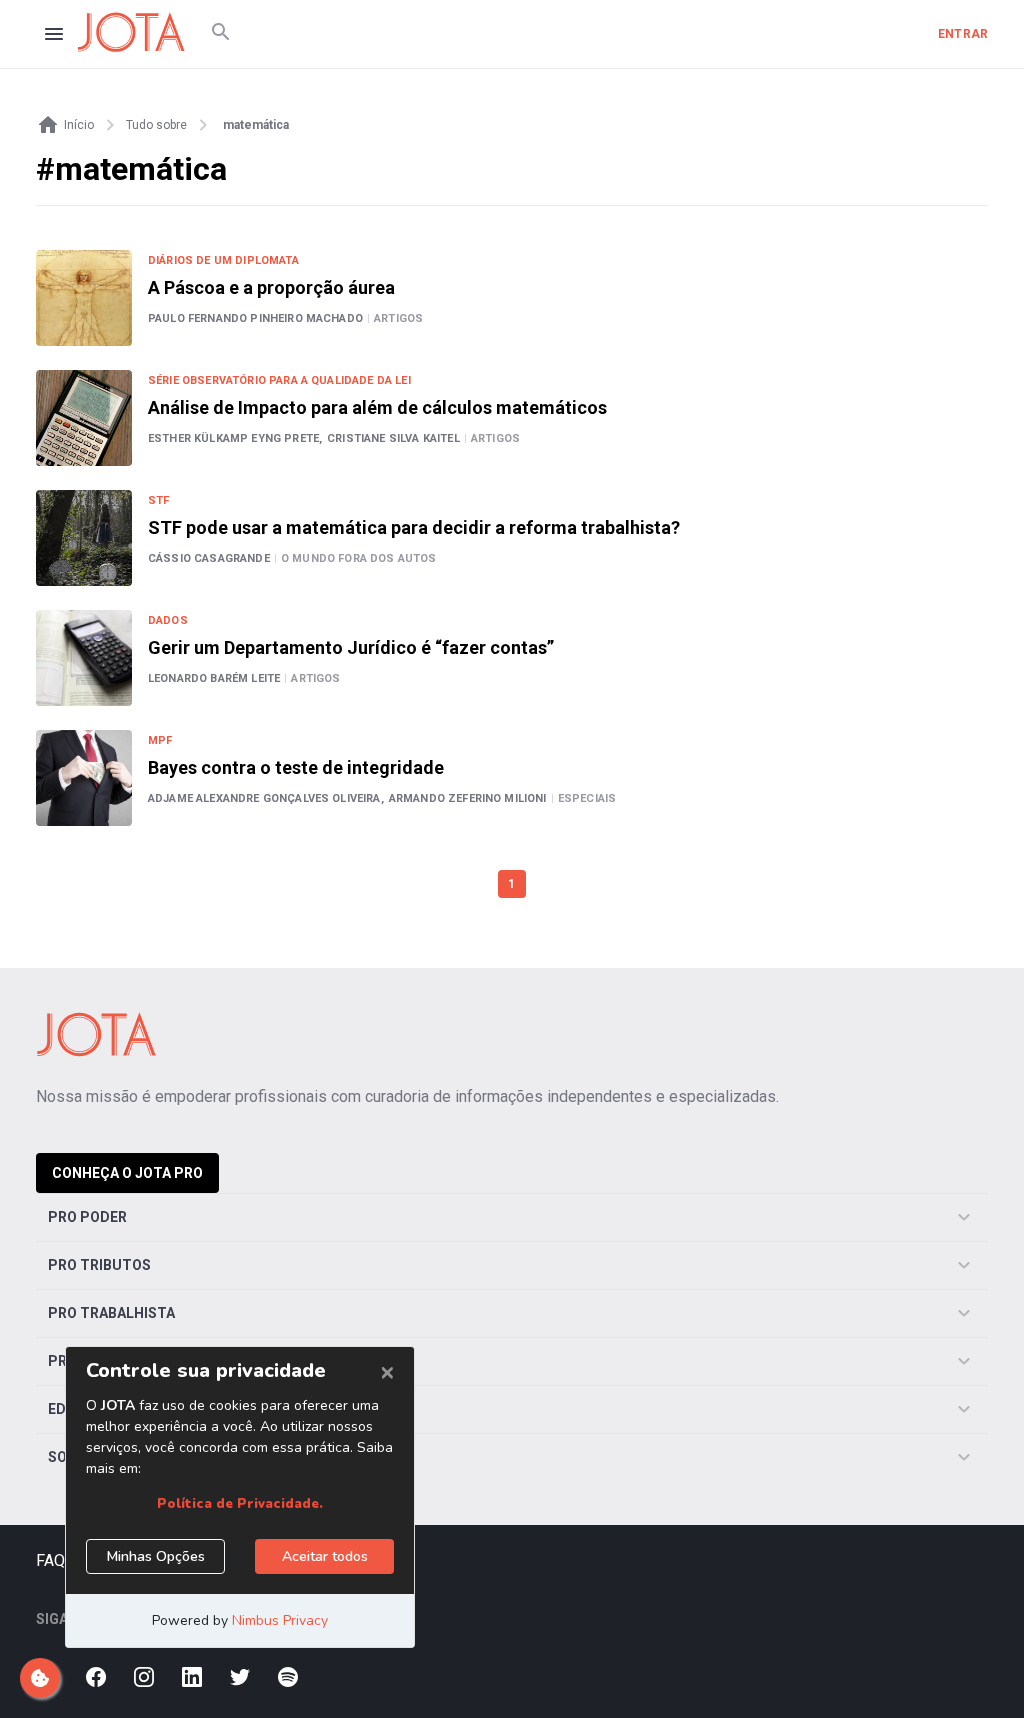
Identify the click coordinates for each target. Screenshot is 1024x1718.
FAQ (50, 1560)
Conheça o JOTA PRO (127, 1173)
